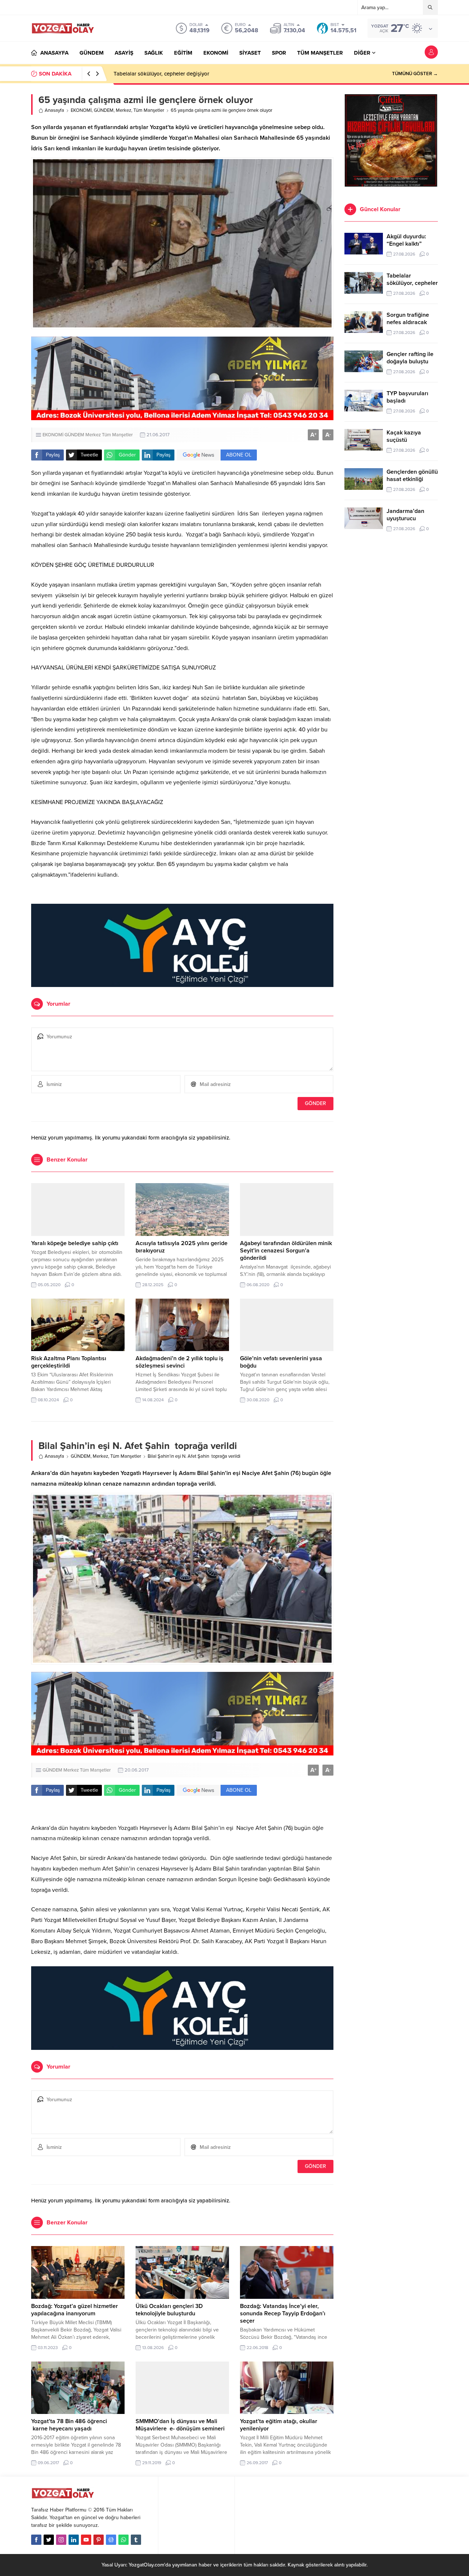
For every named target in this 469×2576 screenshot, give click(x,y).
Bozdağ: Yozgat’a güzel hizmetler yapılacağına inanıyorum (75, 2310)
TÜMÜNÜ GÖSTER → (415, 74)
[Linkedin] (74, 2540)
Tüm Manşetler (149, 110)
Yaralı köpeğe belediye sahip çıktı (75, 1243)
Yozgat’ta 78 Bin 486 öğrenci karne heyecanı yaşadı (69, 2425)
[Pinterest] (99, 2540)
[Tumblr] (136, 2540)
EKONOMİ (81, 110)
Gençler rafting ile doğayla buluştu (410, 358)
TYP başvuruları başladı (407, 397)
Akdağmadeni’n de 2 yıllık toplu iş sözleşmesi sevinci (180, 1362)
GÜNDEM (104, 110)
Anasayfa (54, 110)
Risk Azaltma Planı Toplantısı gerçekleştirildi (69, 1362)
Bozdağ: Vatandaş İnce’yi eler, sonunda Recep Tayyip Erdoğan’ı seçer (283, 2313)
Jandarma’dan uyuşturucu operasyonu (405, 518)
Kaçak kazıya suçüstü (404, 436)
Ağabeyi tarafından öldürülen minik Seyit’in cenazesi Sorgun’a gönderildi (286, 1251)
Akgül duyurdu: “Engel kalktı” (406, 240)
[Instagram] (61, 2540)
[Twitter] (49, 2540)
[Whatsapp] (123, 2540)
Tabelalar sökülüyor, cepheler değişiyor (412, 283)
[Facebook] (36, 2540)
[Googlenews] (111, 2540)
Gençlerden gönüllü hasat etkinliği (412, 476)
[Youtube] (86, 2540)
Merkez (123, 110)
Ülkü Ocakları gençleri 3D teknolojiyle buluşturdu (169, 2310)
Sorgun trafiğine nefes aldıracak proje (159, 74)
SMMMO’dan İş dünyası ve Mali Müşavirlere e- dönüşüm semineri (180, 2425)
